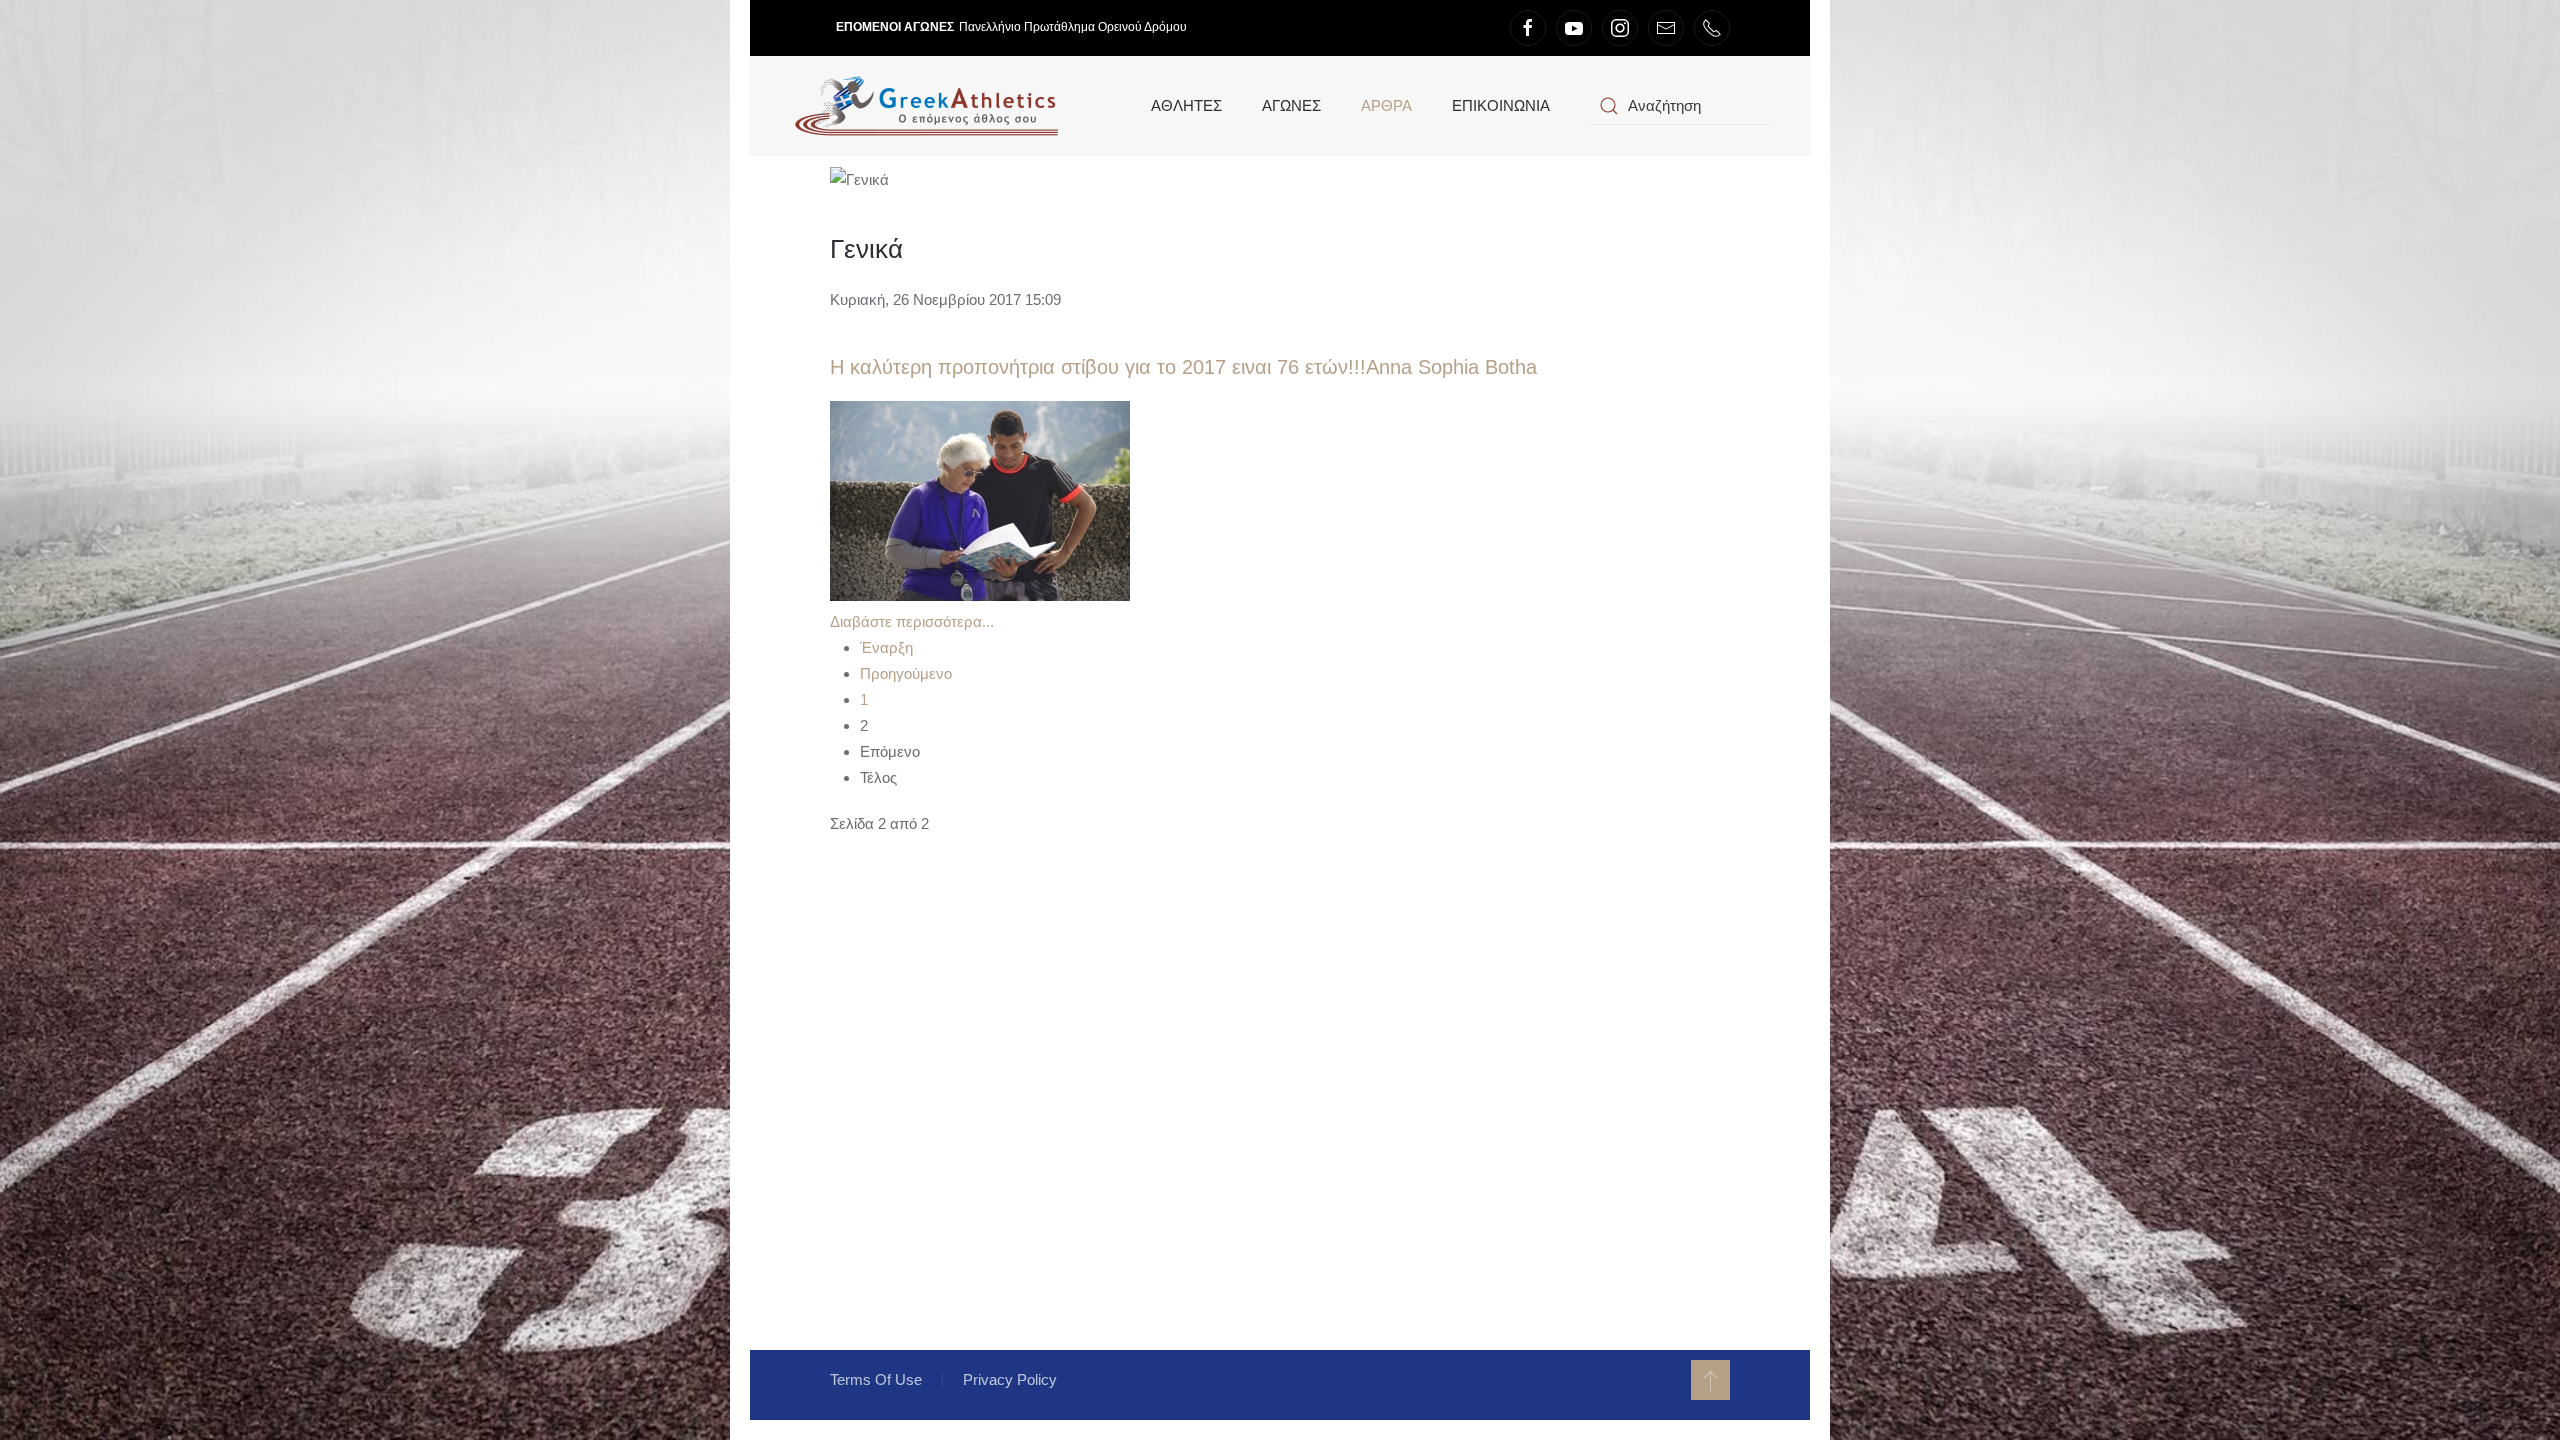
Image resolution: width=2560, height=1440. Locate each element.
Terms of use (876, 1379)
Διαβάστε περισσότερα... (912, 621)
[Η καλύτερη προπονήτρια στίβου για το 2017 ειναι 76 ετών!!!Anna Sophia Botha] (980, 499)
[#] (1710, 1380)
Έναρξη (886, 647)
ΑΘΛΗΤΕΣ (1186, 105)
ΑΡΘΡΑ (1386, 105)
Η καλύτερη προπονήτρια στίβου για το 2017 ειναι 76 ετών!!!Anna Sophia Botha (1183, 367)
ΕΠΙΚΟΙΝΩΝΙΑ (1501, 105)
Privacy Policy (1010, 1379)
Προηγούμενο (906, 673)
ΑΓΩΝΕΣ (1291, 105)
